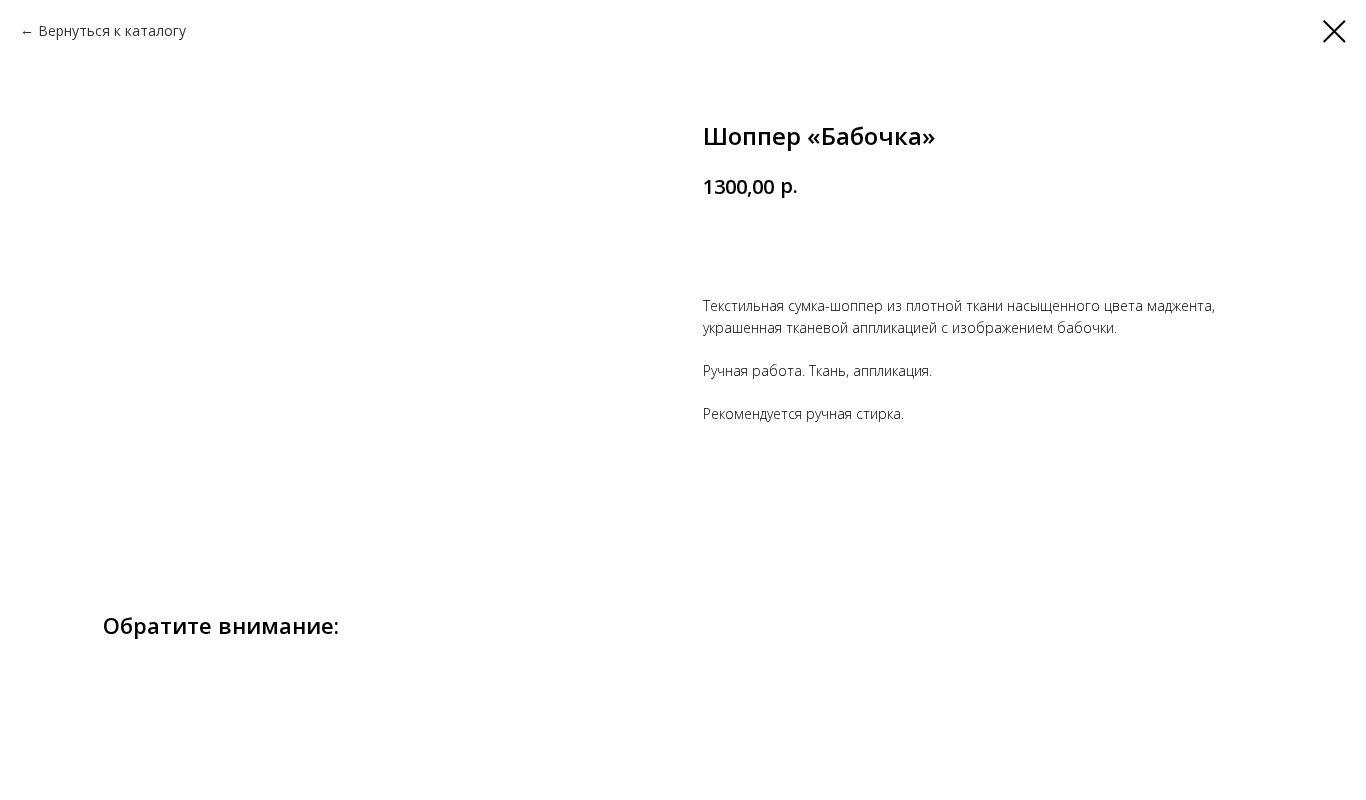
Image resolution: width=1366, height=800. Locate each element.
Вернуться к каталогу (112, 30)
